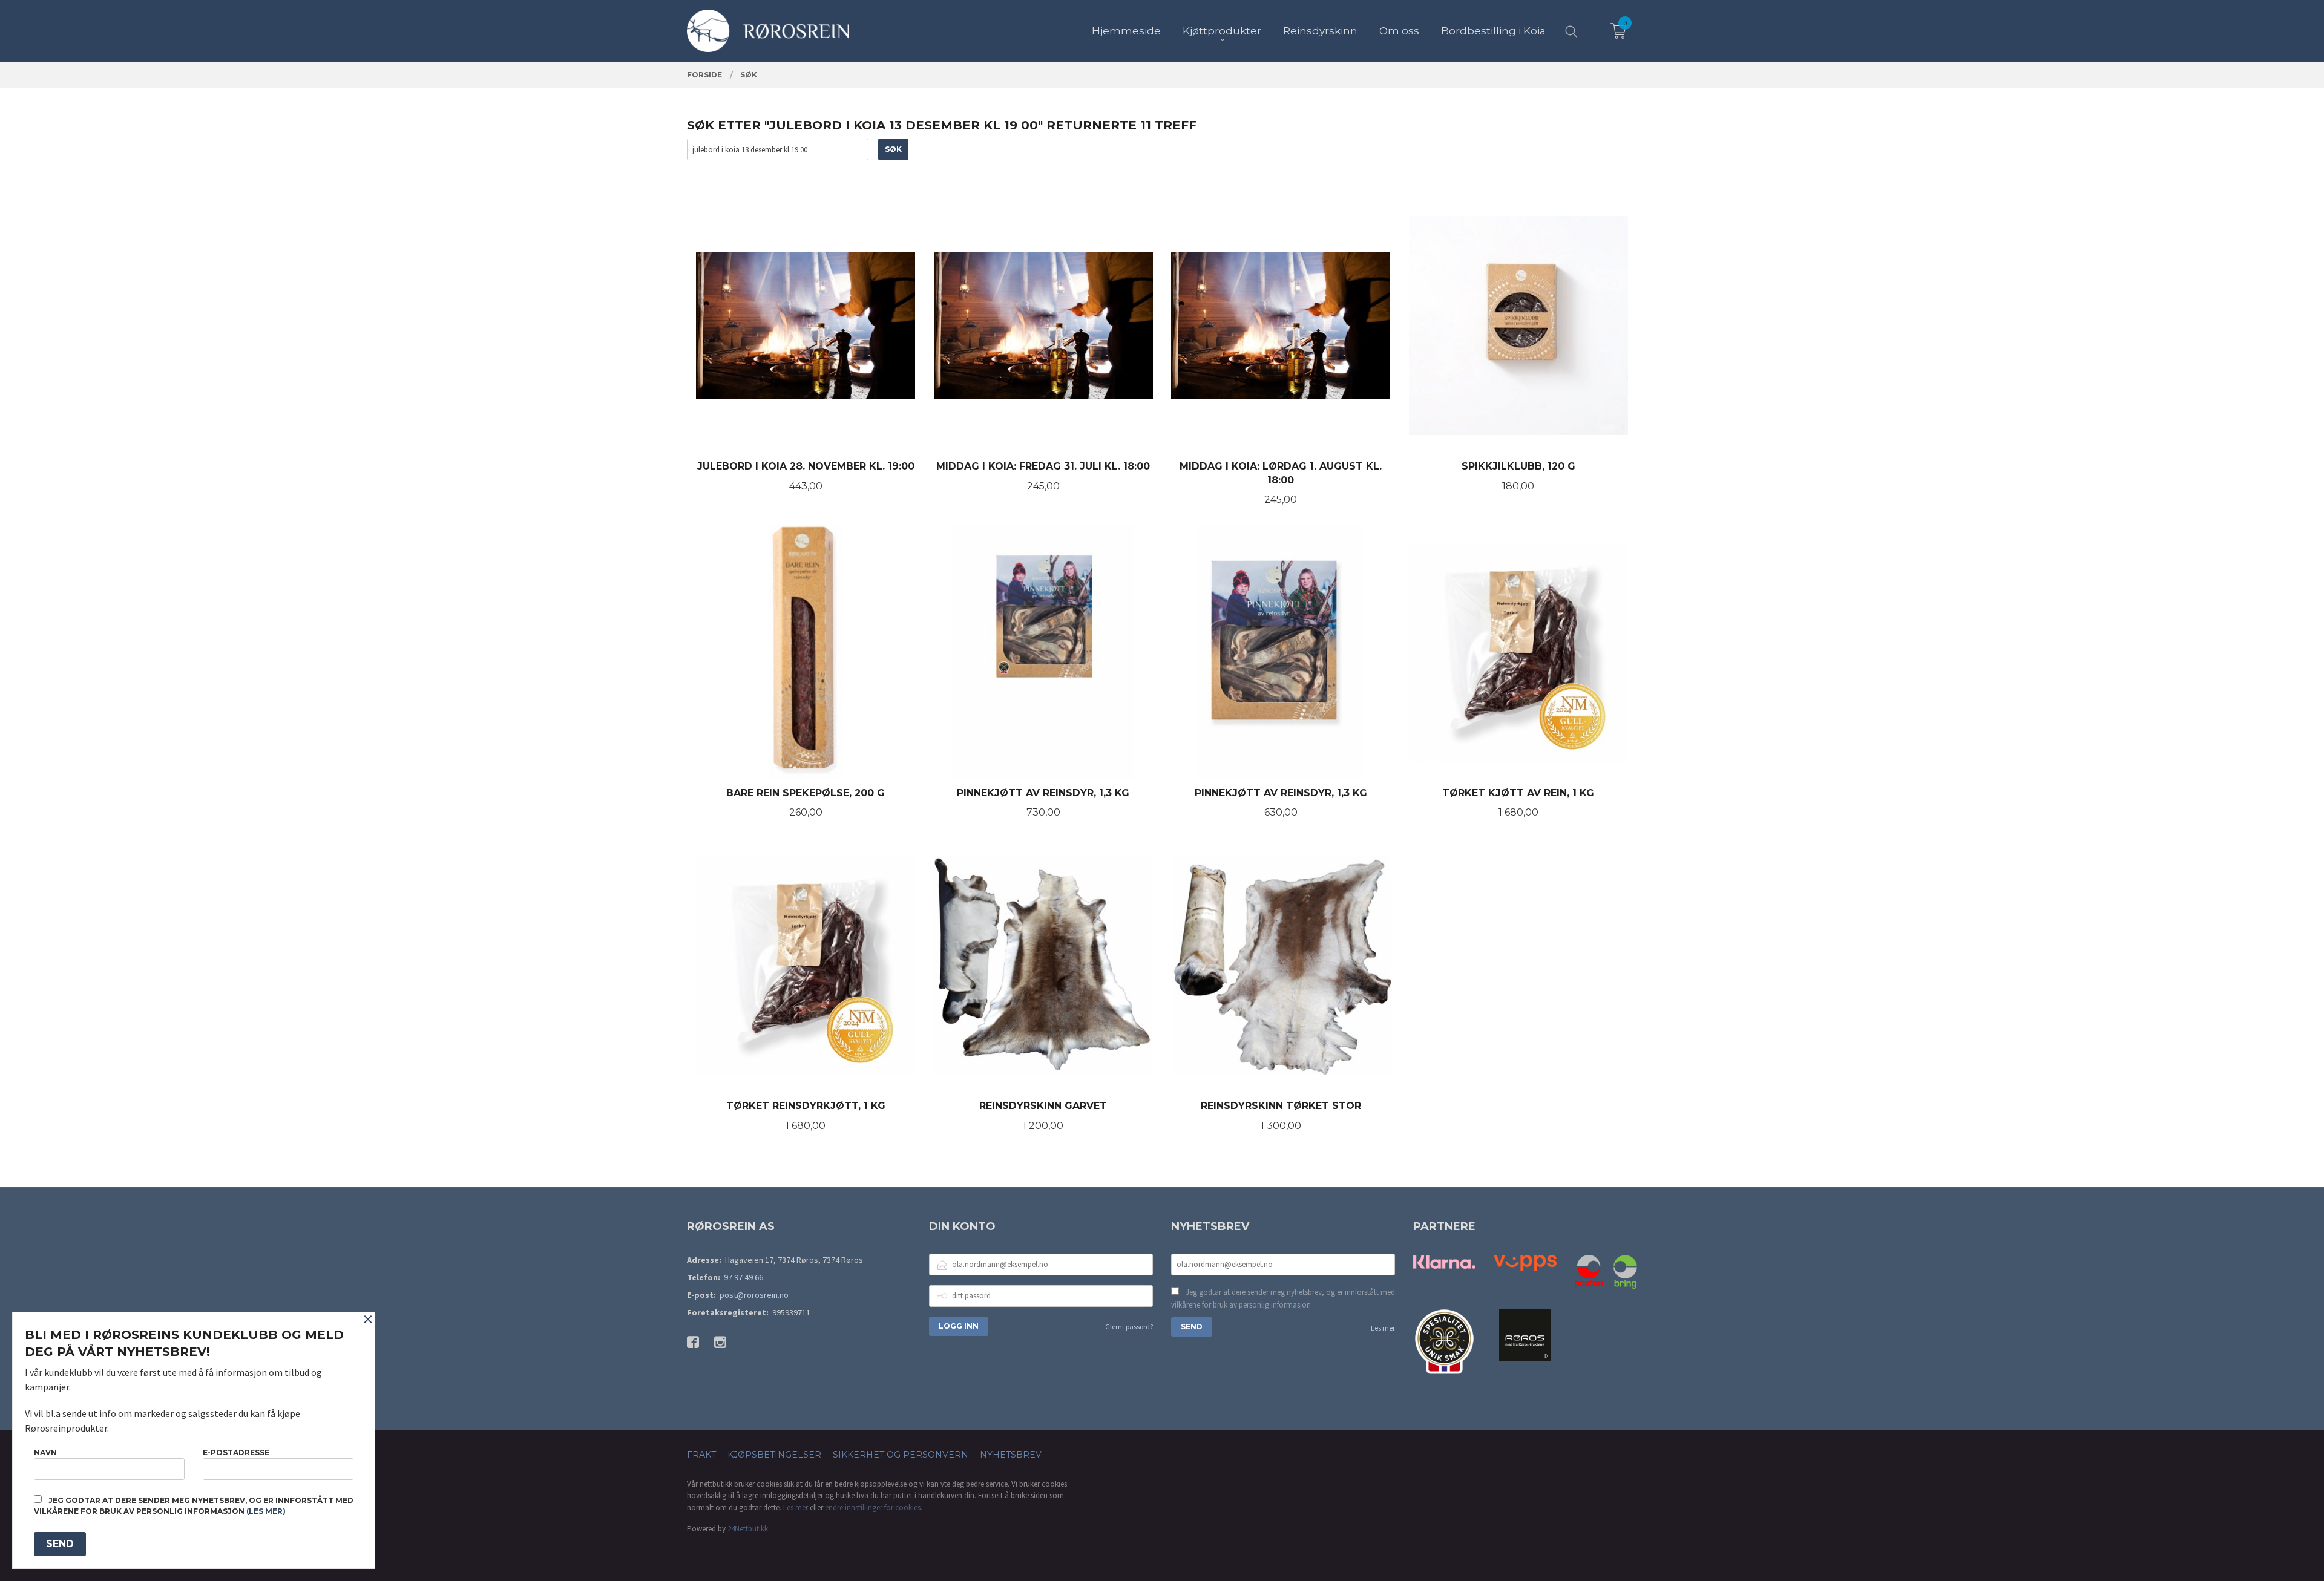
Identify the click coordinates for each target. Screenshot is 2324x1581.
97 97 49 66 (743, 1277)
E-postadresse (236, 1452)
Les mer (1383, 1328)
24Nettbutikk (748, 1529)
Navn (45, 1452)
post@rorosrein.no (754, 1295)
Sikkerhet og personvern (901, 1455)
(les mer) (266, 1511)
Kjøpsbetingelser (774, 1455)
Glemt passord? (1129, 1327)
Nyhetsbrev (1011, 1455)
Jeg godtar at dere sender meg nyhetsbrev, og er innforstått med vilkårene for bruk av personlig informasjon (1283, 1299)
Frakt (701, 1455)
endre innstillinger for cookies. (874, 1507)
